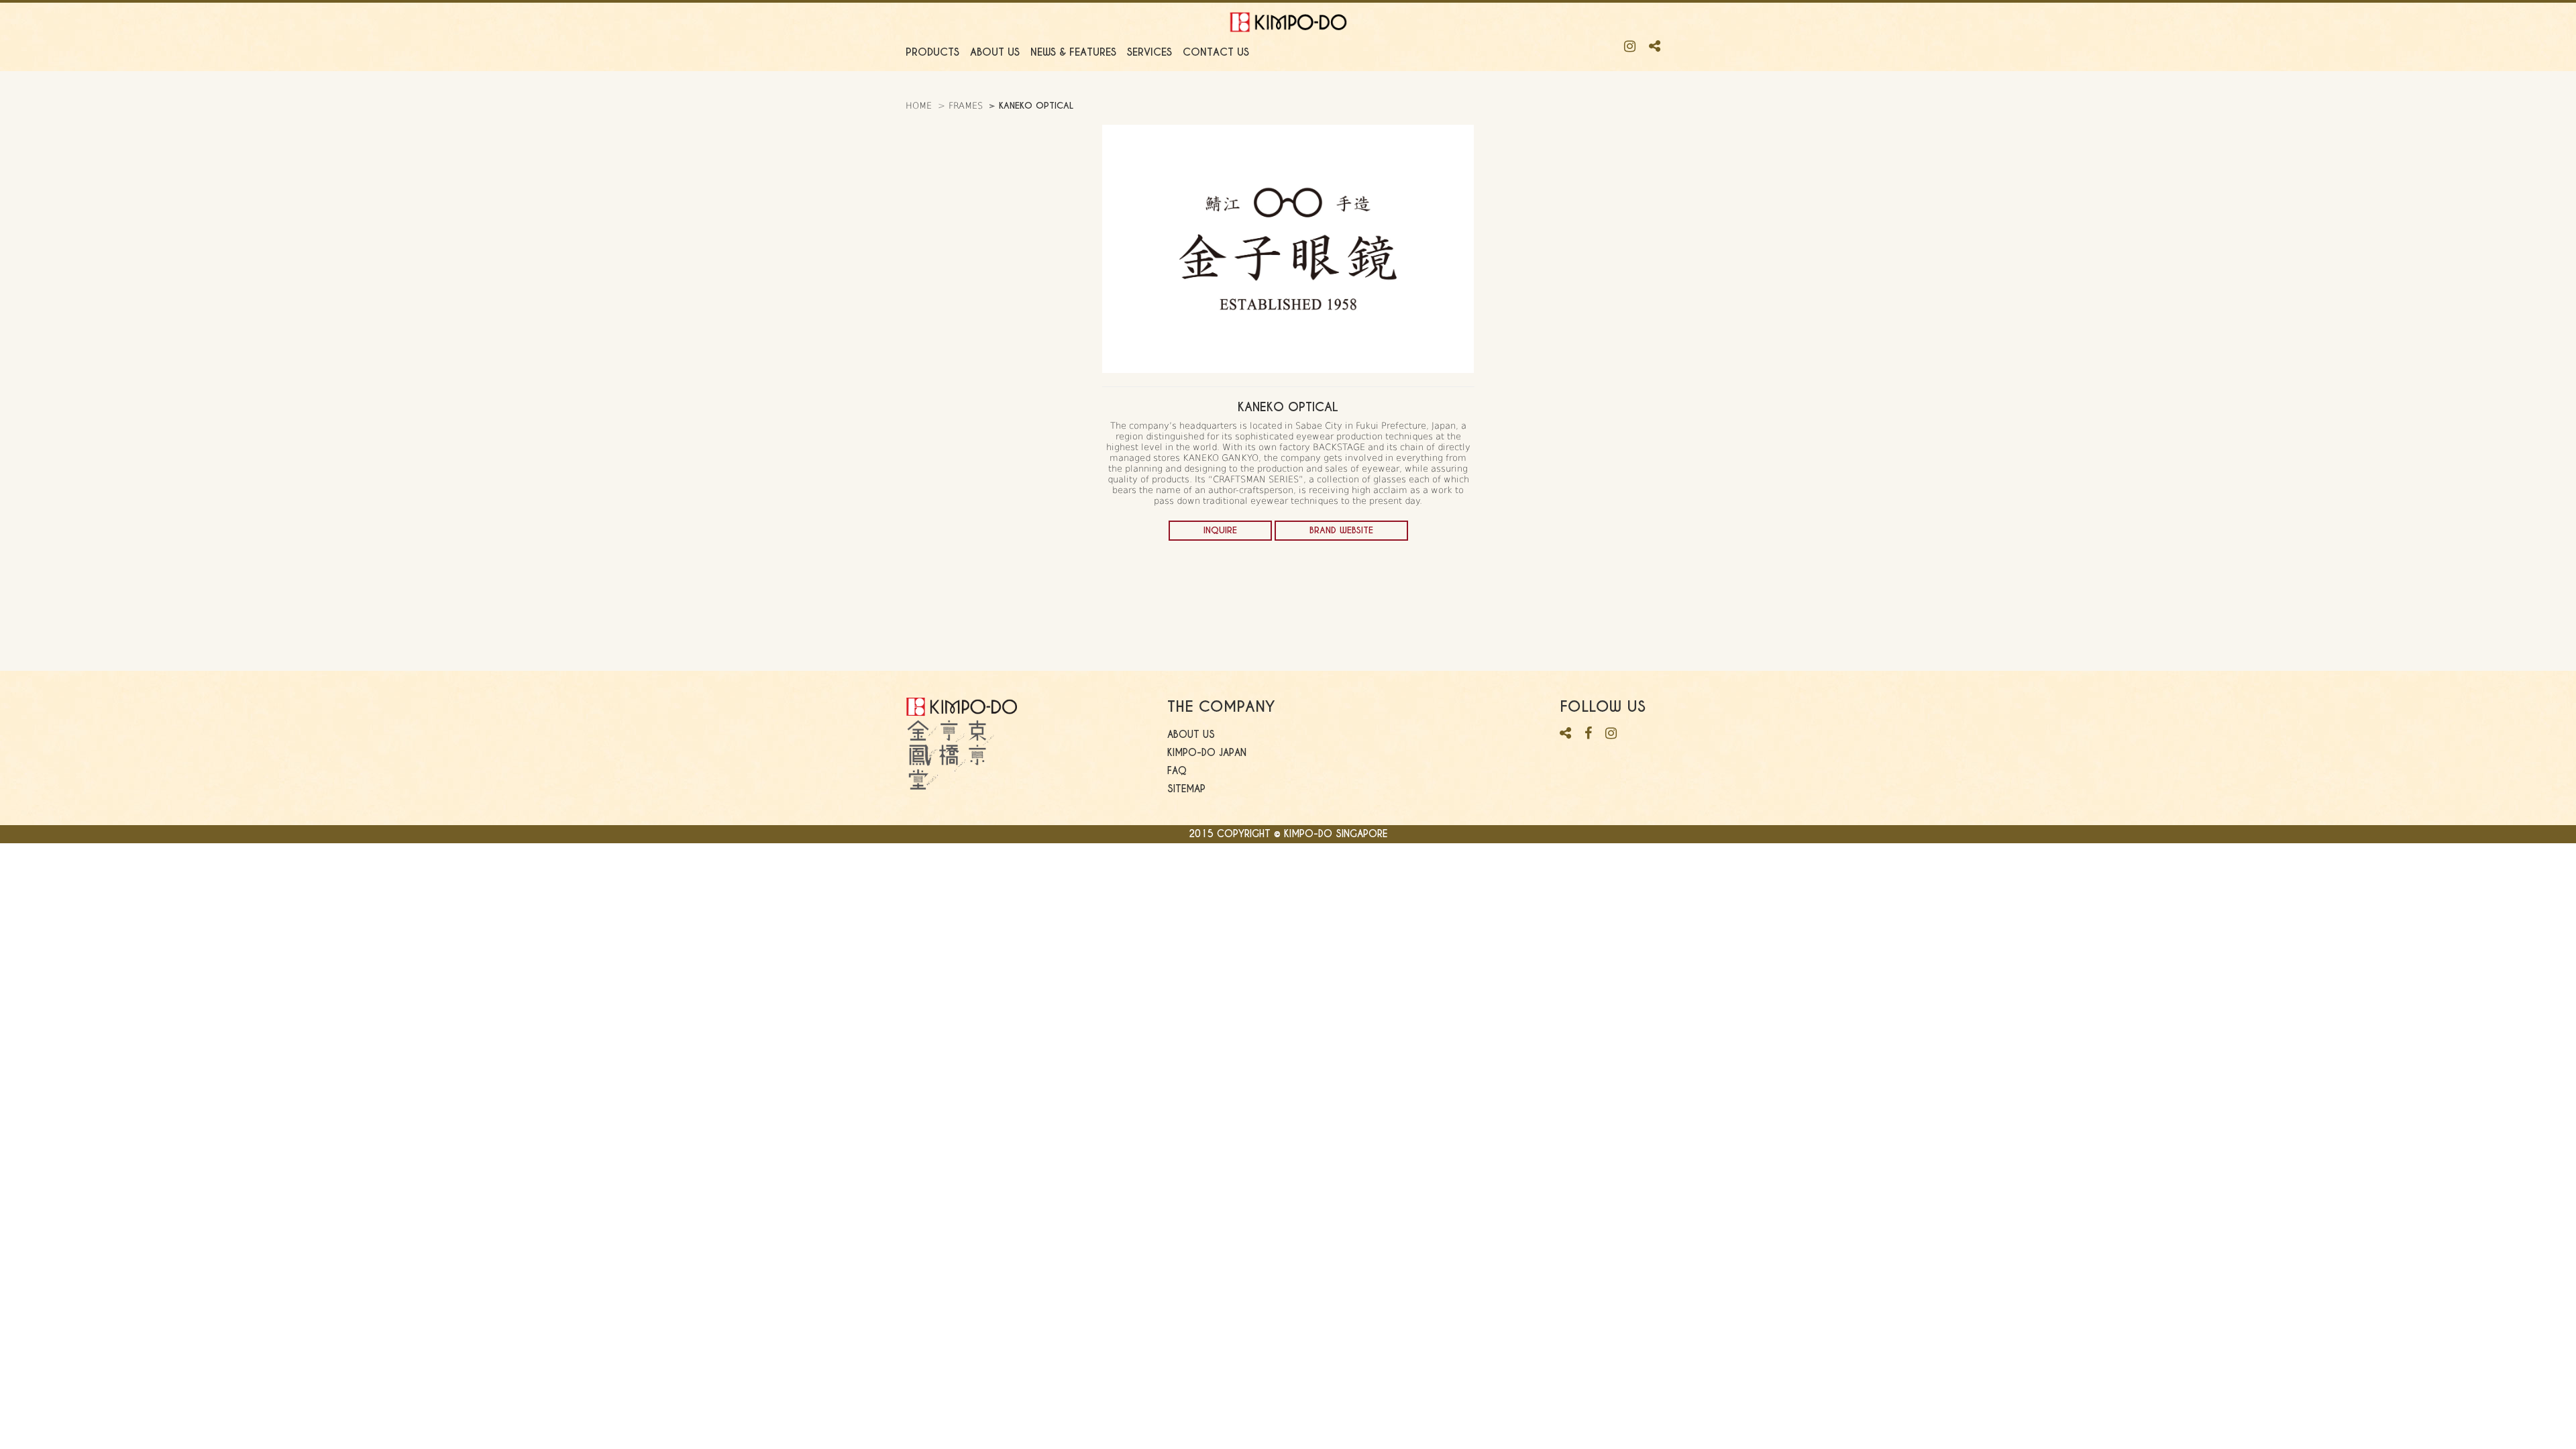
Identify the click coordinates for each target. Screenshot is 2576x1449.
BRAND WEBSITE (1341, 530)
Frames (966, 106)
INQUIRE (1220, 530)
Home (919, 106)
